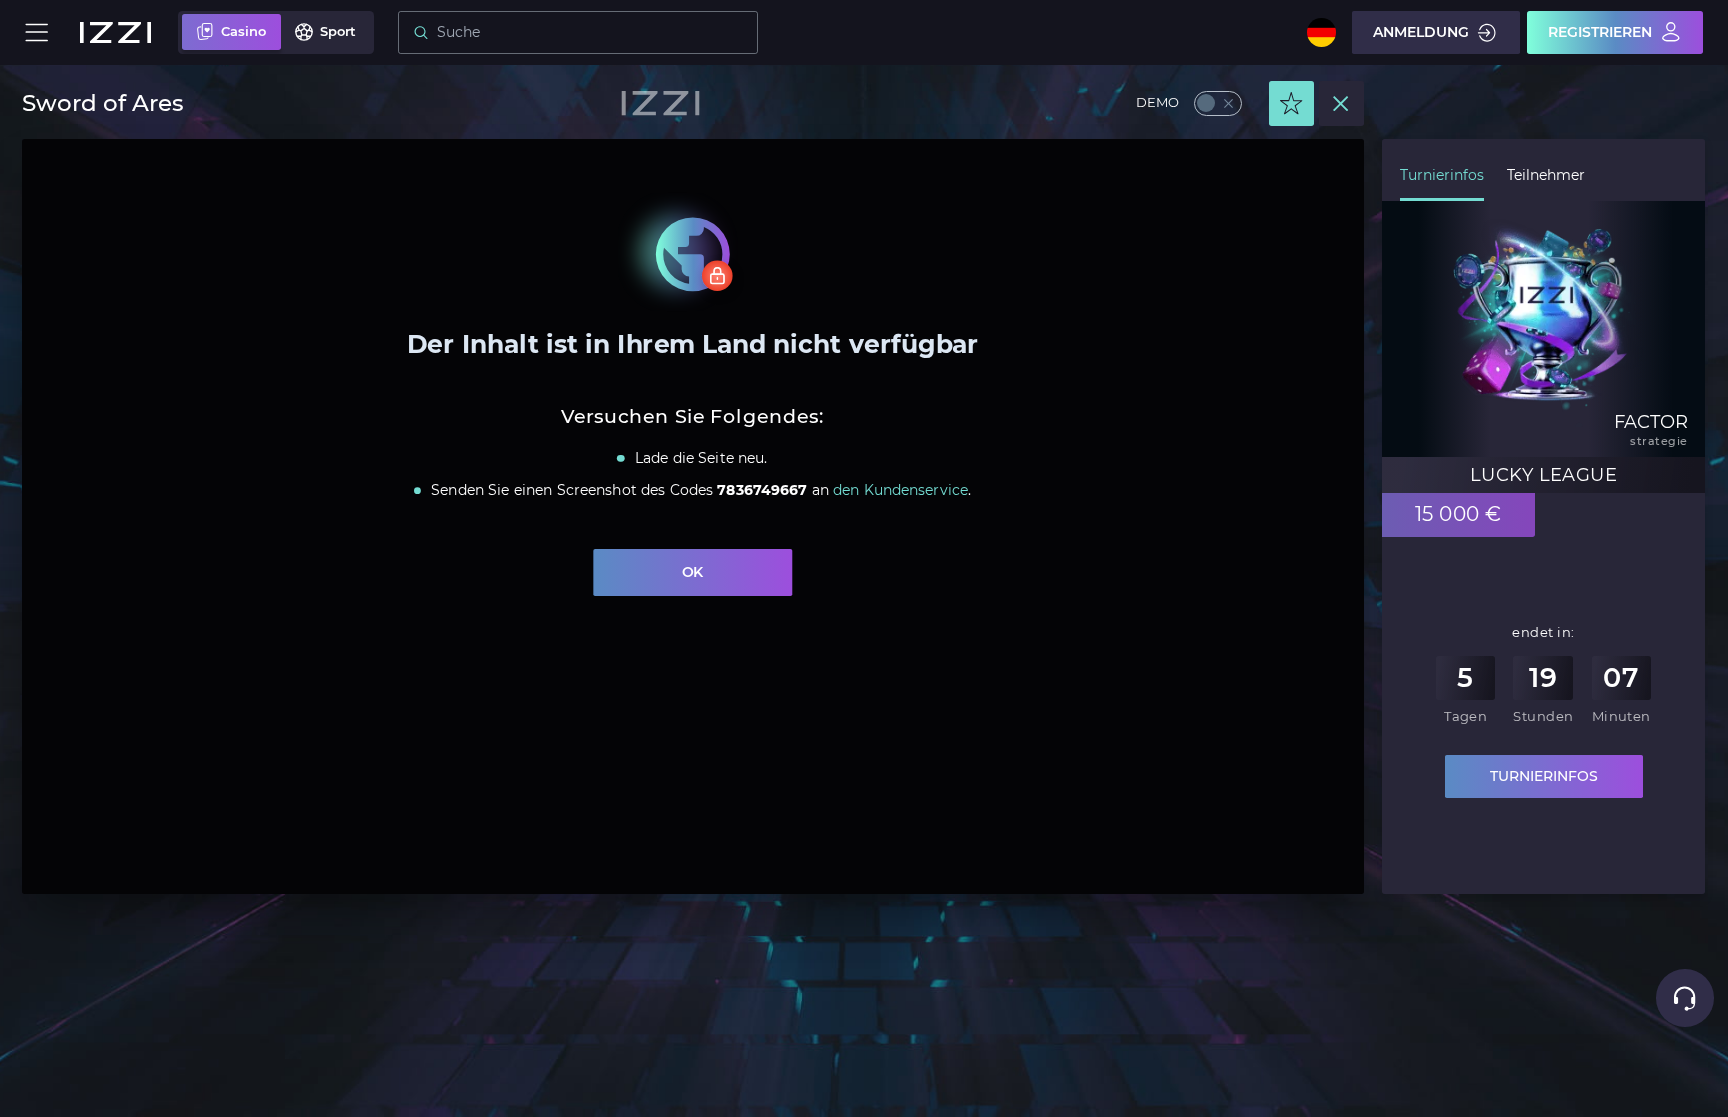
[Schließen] (1341, 103)
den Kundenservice (901, 491)
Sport (338, 31)
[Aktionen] (1291, 103)
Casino (243, 31)
